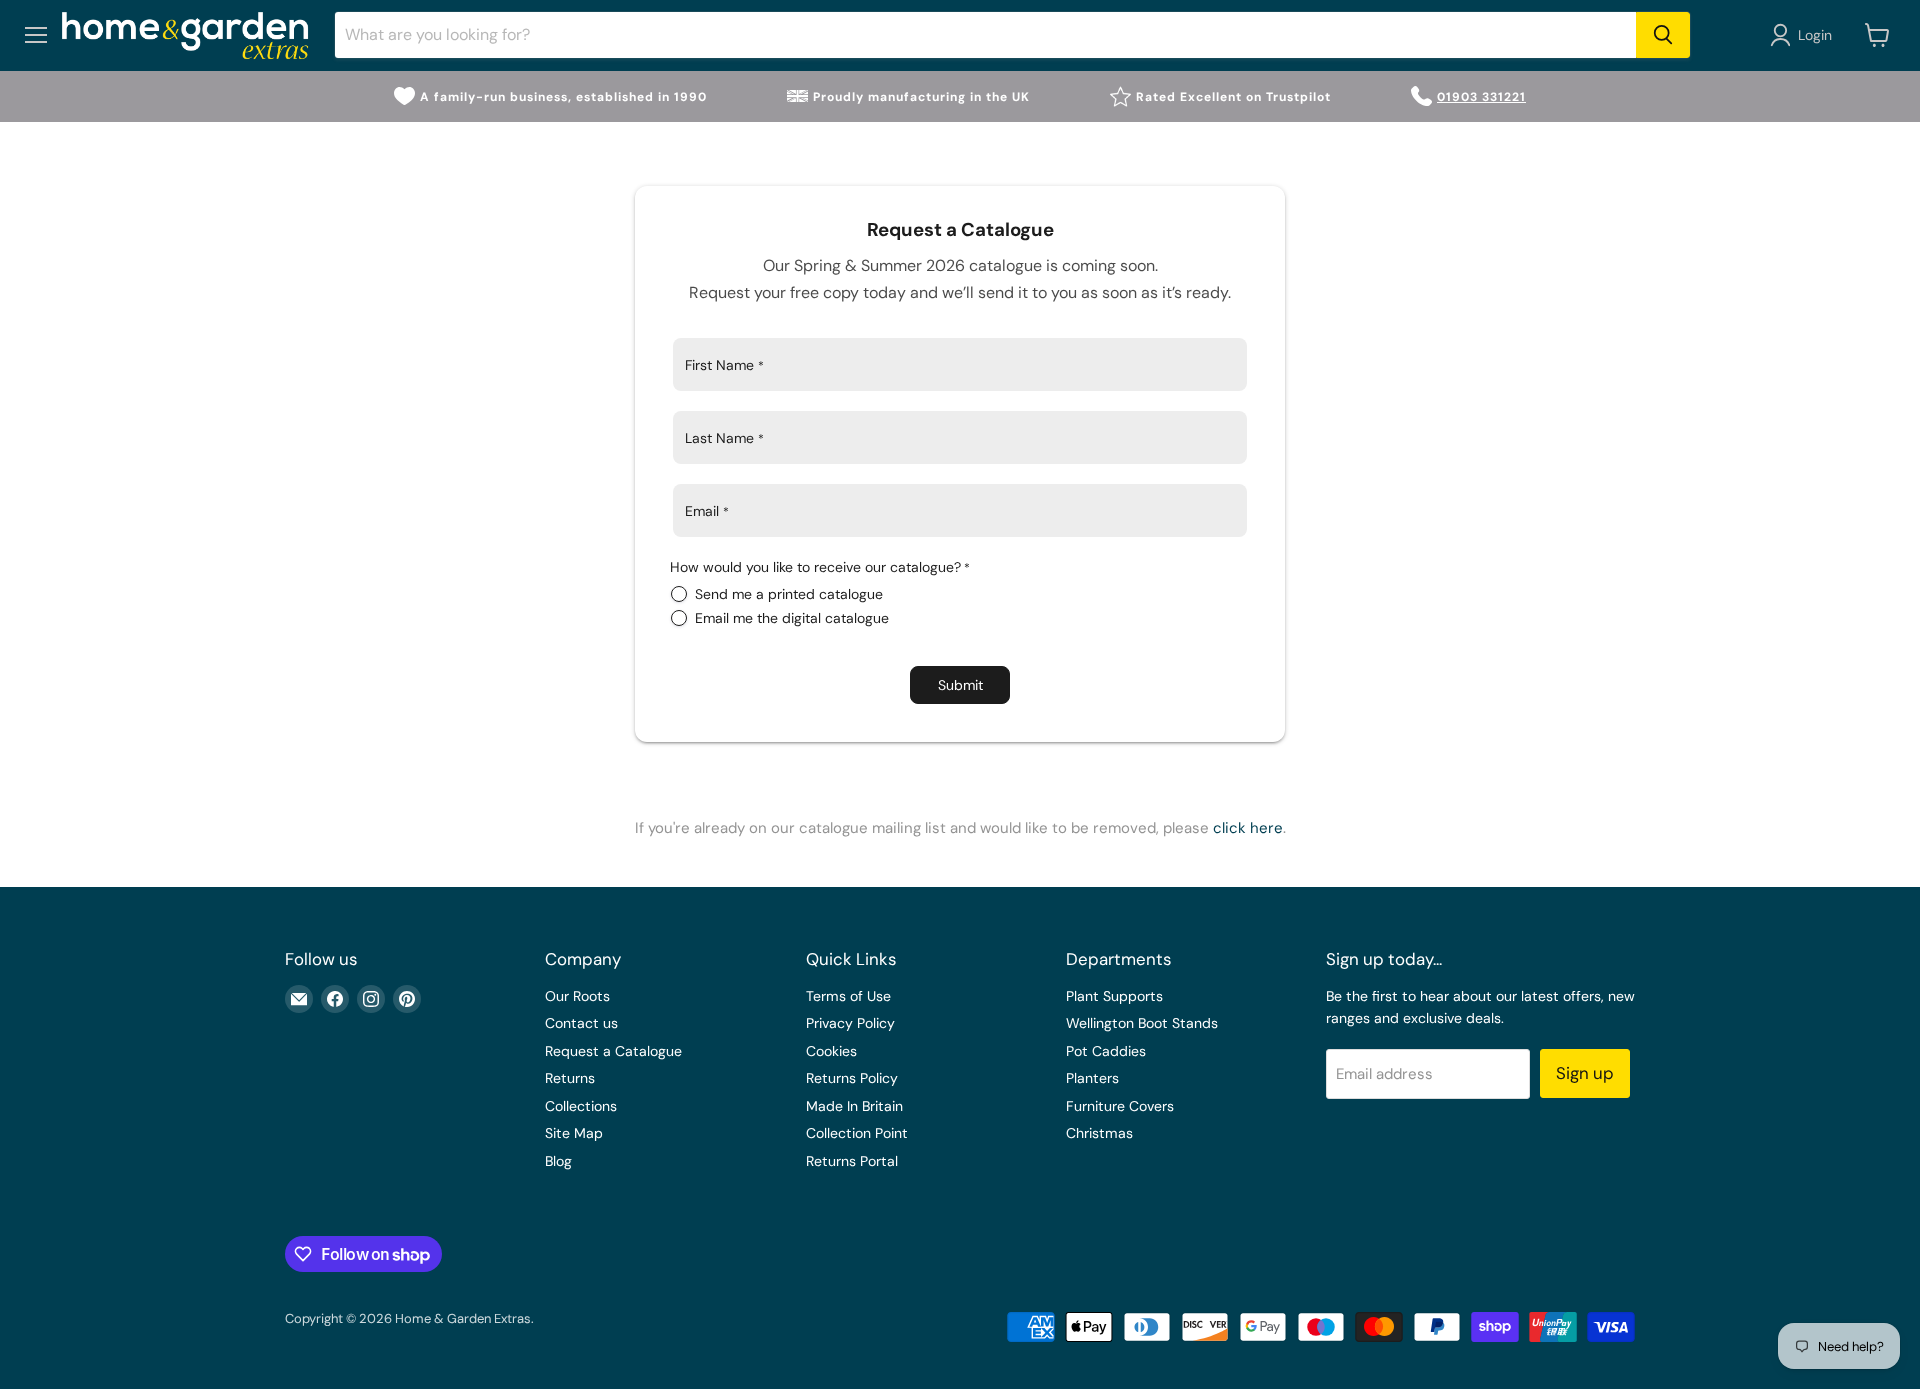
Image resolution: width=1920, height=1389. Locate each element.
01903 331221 (1481, 97)
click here (1248, 828)
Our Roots (577, 996)
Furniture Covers (1120, 1106)
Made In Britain (854, 1106)
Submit (960, 685)
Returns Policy (852, 1078)
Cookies (831, 1051)
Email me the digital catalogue (792, 618)
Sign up (1585, 1073)
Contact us (581, 1023)
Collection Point (857, 1133)
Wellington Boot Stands (1142, 1023)
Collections (581, 1106)
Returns (570, 1078)
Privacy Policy (850, 1023)
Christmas (1099, 1133)
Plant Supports (1114, 996)
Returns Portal (852, 1161)
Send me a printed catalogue (789, 594)
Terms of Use (848, 996)
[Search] (1663, 35)
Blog (558, 1161)
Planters (1092, 1078)
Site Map (574, 1133)
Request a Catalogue (613, 1051)
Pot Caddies (1106, 1051)
